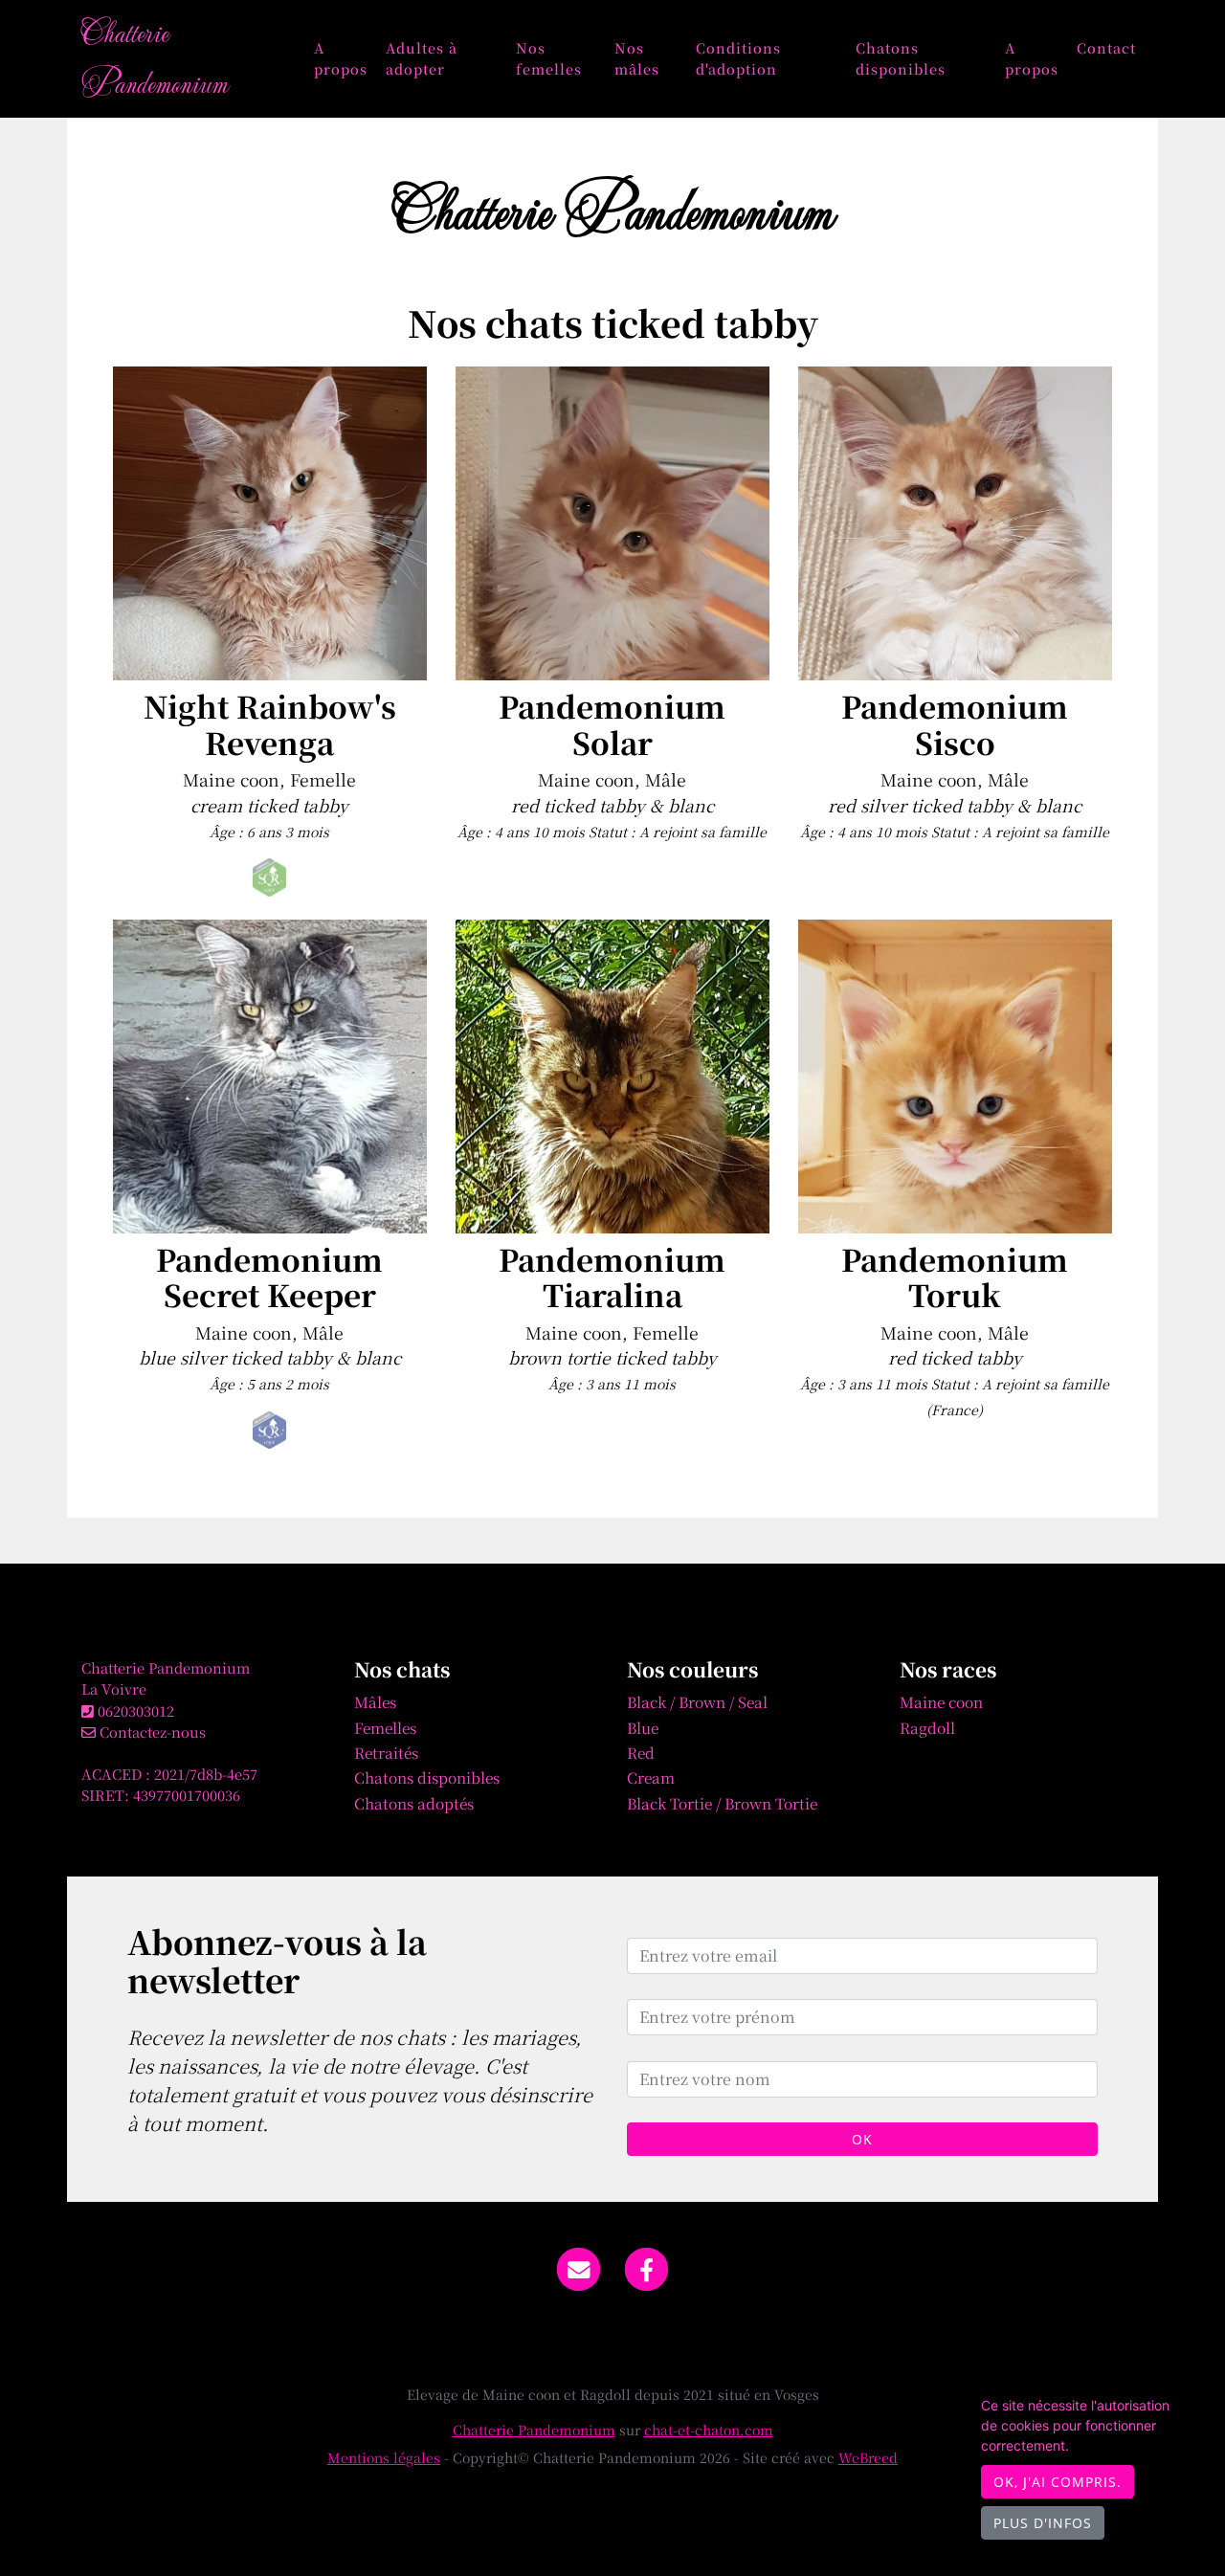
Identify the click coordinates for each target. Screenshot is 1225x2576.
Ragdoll (927, 1727)
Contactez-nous (151, 1732)
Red (641, 1752)
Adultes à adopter (422, 58)
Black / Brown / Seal (697, 1701)
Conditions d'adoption (738, 58)
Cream (651, 1777)
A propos (341, 58)
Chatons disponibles (901, 58)
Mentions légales (384, 2457)
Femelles (385, 1727)
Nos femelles (549, 58)
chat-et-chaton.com (709, 2430)
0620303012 (136, 1710)
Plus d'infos (1043, 2523)
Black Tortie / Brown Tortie (722, 1803)
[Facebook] (647, 2267)
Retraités (386, 1752)
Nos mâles (637, 58)
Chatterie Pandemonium (155, 57)
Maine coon (941, 1701)
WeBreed (868, 2457)
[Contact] (579, 2267)
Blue (643, 1727)
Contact (1106, 47)
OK (862, 2139)
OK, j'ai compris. (1058, 2482)
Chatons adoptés (414, 1803)
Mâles (375, 1701)
